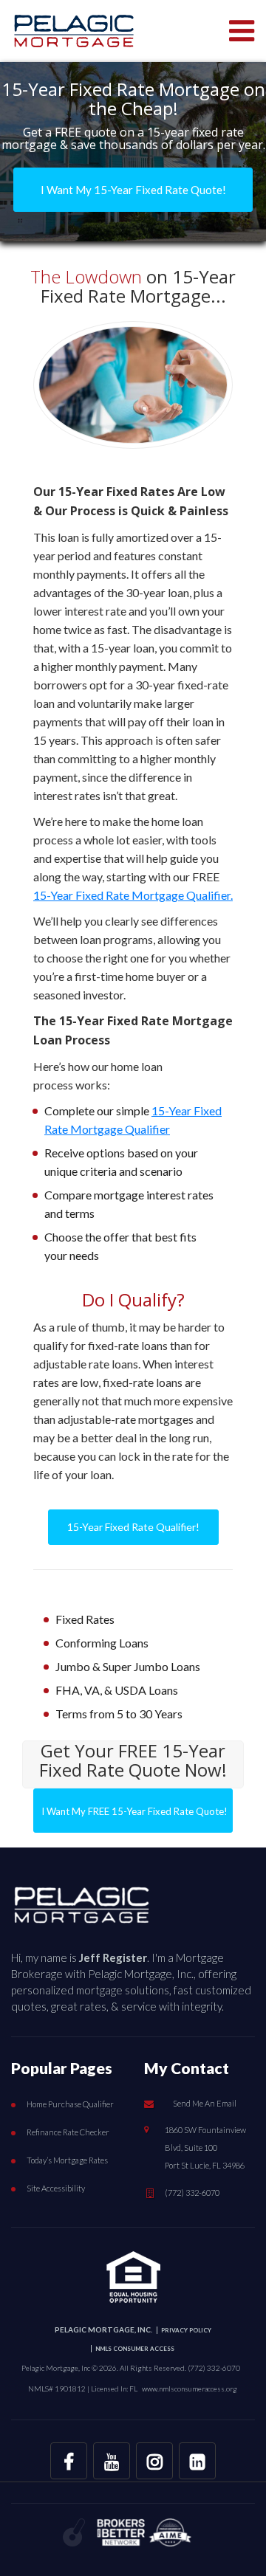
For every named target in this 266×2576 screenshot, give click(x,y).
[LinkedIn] (197, 2461)
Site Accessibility (56, 2188)
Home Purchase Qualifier (70, 2104)
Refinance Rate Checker (68, 2132)
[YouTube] (112, 2461)
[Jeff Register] (82, 1901)
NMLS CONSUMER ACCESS (135, 2349)
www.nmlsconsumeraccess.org (190, 2389)
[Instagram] (154, 2461)
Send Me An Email (205, 2103)
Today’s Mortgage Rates (67, 2160)
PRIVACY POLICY (186, 2330)
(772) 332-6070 (192, 2193)
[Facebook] (69, 2461)
